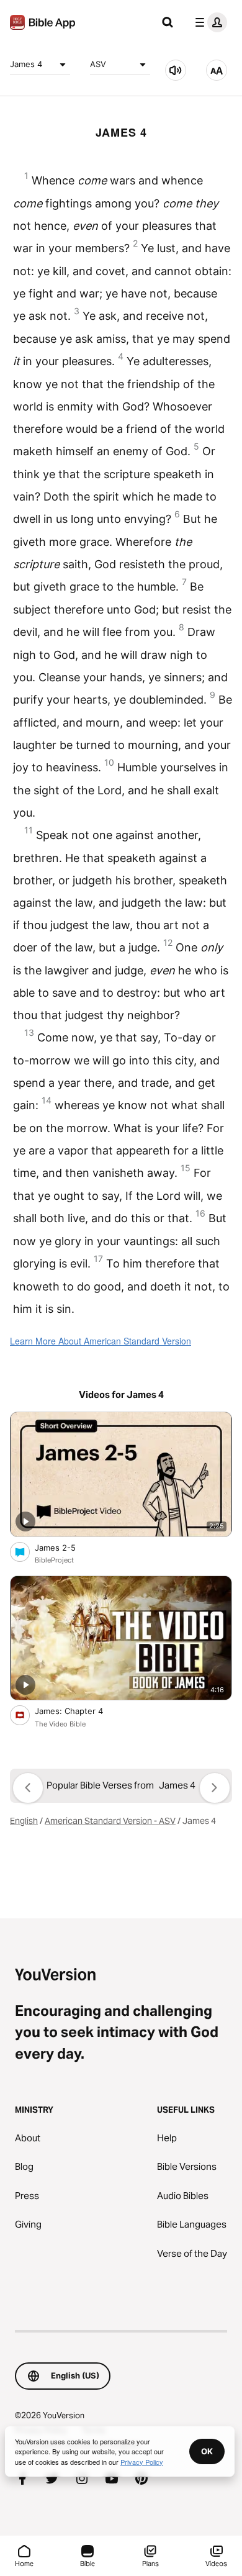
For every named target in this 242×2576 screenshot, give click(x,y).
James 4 (26, 64)
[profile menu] (208, 22)
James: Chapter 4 (79, 1711)
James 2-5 (66, 1547)
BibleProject (54, 1560)
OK (207, 2451)
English (24, 1821)
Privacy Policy (142, 2462)
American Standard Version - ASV (110, 1821)
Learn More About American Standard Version (101, 1341)
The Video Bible (60, 1724)
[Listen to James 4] (176, 70)
